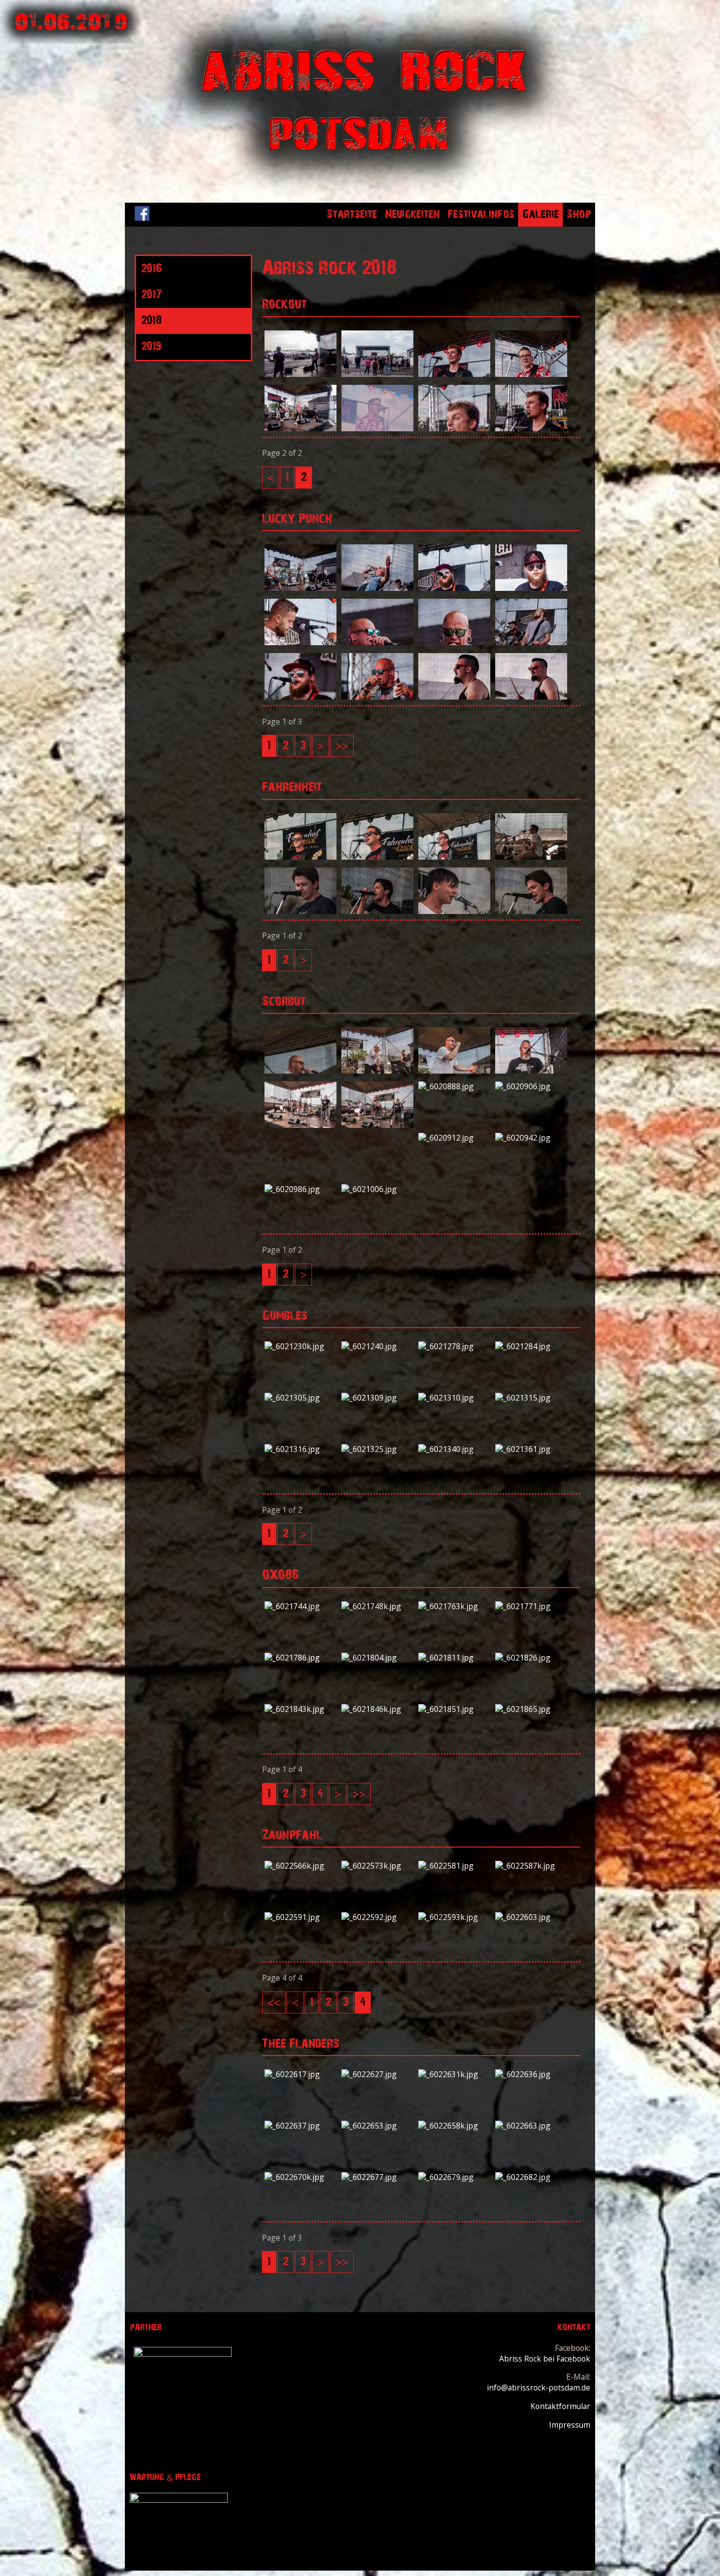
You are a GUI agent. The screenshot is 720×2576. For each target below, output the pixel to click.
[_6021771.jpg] (531, 1606)
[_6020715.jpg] (531, 911)
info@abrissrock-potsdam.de (539, 2388)
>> (342, 746)
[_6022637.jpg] (300, 2126)
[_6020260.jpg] (454, 588)
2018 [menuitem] (151, 321)
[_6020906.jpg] (531, 1086)
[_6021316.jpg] (300, 1449)
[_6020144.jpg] (300, 374)
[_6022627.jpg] (377, 2074)
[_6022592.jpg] (377, 1917)
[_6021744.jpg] (300, 1606)
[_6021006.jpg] (377, 1189)
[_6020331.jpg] (300, 697)
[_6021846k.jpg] (377, 1709)
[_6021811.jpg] (454, 1658)
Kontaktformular (560, 2406)
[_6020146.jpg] (377, 374)
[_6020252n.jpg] (377, 588)
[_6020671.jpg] (300, 911)
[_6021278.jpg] (454, 1346)
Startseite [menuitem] (352, 214)
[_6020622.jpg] (377, 857)
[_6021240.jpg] (377, 1346)
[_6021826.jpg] (531, 1658)
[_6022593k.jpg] (454, 1917)
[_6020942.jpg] (531, 1138)
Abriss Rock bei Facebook (545, 2359)
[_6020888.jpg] (454, 1086)
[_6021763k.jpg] (454, 1606)
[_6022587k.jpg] (531, 1866)
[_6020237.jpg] (300, 588)
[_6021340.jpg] (454, 1449)
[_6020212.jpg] (454, 428)
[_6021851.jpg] (454, 1709)
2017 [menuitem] (151, 295)
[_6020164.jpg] (454, 374)
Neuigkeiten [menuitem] (412, 214)
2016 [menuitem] (151, 269)
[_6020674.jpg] (377, 911)
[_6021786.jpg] (300, 1658)
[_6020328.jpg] (531, 642)
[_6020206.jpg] (377, 428)
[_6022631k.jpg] (454, 2074)
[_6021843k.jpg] (300, 1709)
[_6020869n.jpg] (300, 1125)
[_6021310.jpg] (454, 1398)
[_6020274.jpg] (300, 642)
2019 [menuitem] (151, 347)
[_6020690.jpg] (454, 911)
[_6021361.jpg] (531, 1449)
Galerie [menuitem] (540, 214)
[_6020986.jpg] (300, 1189)
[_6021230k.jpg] (300, 1346)
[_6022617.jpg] (300, 2074)
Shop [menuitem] (579, 214)
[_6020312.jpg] (377, 642)
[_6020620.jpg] (300, 857)
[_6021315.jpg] (531, 1398)
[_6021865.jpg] (531, 1709)
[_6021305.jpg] (300, 1398)
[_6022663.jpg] (531, 2126)
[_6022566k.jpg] (300, 1866)
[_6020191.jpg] (300, 428)
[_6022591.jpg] (300, 1917)
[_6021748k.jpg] (377, 1606)
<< (274, 2002)
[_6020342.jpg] (454, 697)
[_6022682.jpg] (531, 2177)
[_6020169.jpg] (531, 374)
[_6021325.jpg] (377, 1449)
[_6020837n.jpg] (377, 1071)
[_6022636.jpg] (531, 2074)
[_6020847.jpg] (454, 1071)
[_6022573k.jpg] (377, 1866)
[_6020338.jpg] (377, 697)
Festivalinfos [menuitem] (481, 214)
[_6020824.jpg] (300, 1071)
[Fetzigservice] (183, 2354)
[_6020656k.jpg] (531, 857)
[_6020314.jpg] (454, 642)
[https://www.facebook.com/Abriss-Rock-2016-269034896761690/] (142, 218)
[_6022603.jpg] (531, 1917)
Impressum (570, 2425)
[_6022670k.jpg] (300, 2177)
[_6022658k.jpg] (454, 2126)
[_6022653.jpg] (377, 2126)
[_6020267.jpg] (531, 588)
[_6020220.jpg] (531, 428)
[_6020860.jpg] (531, 1071)
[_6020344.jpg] (531, 697)
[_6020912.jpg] (454, 1138)
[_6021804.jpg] (377, 1658)
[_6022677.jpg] (377, 2177)
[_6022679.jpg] (454, 2177)
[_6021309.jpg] (377, 1398)
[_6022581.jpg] (454, 1866)
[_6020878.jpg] (377, 1125)
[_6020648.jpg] (454, 857)
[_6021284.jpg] (531, 1346)
